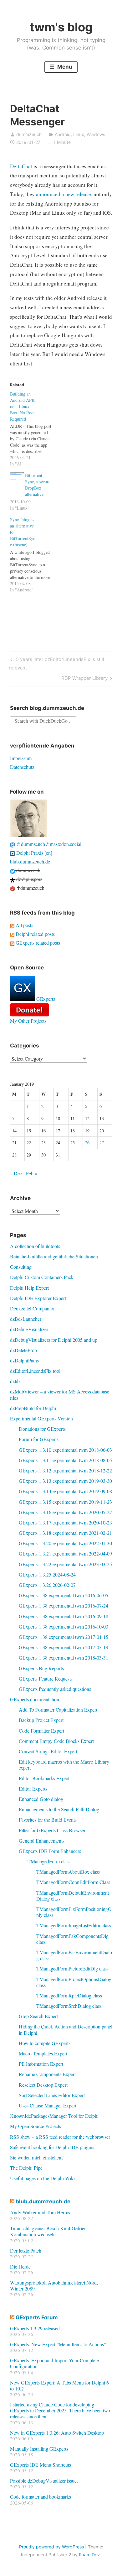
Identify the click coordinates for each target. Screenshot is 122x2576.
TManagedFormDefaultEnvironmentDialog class (73, 1896)
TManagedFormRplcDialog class (69, 1995)
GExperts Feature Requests (46, 1679)
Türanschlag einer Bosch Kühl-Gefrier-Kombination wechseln (48, 2231)
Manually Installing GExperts (39, 2449)
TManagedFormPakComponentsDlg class (72, 1939)
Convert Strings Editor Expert (48, 1751)
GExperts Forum (37, 2317)
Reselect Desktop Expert (43, 2085)
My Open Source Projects (36, 2126)
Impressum (21, 758)
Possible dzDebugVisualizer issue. (44, 2481)
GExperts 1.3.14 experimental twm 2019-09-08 (65, 1491)
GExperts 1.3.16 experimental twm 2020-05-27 (65, 1512)
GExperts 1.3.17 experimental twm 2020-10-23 (65, 1522)
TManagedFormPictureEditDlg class (72, 1968)
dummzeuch (29, 134)
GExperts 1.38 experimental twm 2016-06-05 (64, 1595)
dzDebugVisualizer (29, 1329)
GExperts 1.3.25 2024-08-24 (47, 1574)
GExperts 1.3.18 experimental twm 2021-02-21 (65, 1533)
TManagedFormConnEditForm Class (73, 1882)
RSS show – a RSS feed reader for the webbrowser (60, 2137)
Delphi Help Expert (29, 1288)
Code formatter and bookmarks (41, 2497)
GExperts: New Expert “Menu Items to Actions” (58, 2344)
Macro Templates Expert (43, 2053)
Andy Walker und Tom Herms (40, 2212)
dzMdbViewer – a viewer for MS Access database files (60, 1394)
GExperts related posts (37, 943)
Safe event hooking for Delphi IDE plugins (52, 2147)
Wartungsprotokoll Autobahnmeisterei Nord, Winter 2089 (54, 2285)
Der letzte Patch (26, 2251)
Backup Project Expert (41, 1720)
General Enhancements (42, 1841)
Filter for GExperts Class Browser (52, 1830)
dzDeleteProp (23, 1350)
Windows (96, 134)
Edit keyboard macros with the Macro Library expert (64, 1765)
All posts (24, 925)
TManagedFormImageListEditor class (74, 1925)
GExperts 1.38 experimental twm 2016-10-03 (64, 1626)
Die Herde (20, 2266)
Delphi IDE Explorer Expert (38, 1298)
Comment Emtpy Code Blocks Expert (56, 1741)
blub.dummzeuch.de (30, 861)
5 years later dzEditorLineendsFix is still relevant (56, 663)
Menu (64, 67)
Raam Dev (89, 2555)
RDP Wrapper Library (84, 679)
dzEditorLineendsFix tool (35, 1371)
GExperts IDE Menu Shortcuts (41, 2465)
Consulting (21, 1267)
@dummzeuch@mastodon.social (48, 844)
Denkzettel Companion (33, 1308)
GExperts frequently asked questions (55, 1689)
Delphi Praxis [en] (34, 853)
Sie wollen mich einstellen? (37, 2157)
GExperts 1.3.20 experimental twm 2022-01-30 (65, 1543)
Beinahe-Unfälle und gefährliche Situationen (54, 1256)
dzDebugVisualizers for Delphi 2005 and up (54, 1340)
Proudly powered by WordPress (51, 2547)
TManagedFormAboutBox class (68, 1872)
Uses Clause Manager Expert (48, 2105)
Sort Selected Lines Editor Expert (52, 2095)
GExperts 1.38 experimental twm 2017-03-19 (64, 1647)
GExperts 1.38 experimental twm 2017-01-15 (64, 1637)
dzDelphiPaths (24, 1360)
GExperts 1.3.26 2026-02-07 (47, 1585)
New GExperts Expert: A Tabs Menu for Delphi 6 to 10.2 (59, 2385)
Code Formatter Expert (41, 1731)
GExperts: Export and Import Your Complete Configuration (54, 2363)
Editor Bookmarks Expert (44, 1778)
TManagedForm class (49, 1861)
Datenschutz (22, 767)
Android (63, 134)
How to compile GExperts (45, 2043)
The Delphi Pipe (26, 2168)
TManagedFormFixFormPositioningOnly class (74, 1912)
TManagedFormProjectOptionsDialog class (74, 1982)
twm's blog (61, 27)
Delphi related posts (35, 934)
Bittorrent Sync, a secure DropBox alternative (38, 485)
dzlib (15, 1381)
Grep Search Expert (38, 2016)
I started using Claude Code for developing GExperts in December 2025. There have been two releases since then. (60, 2410)
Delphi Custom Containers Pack (42, 1277)
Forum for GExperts (39, 1439)
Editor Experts (33, 1789)
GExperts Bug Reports (41, 1668)
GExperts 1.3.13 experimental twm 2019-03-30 (65, 1481)
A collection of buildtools (35, 1246)
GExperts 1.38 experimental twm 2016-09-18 (64, 1616)
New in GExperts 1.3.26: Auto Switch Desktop (57, 2433)
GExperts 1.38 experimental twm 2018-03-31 (64, 1658)
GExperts (45, 999)
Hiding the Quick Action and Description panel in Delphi (66, 2029)
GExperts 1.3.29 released (35, 2328)
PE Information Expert (41, 2064)
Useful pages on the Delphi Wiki (42, 2178)
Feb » (32, 1173)
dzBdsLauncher (26, 1319)
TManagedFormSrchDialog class (69, 2006)
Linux (79, 134)
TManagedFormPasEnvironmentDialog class (74, 1955)
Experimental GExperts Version (41, 1418)
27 (102, 1143)
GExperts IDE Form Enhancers (50, 1851)
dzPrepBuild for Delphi (33, 1408)
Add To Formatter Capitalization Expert (58, 1710)
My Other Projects (28, 1021)
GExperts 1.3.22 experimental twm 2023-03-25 (65, 1564)
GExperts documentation (35, 1699)
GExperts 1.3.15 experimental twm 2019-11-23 (65, 1502)
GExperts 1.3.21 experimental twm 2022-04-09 (65, 1553)
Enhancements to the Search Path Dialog (59, 1809)
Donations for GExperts (42, 1429)
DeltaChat (21, 166)
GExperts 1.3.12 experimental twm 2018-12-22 (65, 1470)
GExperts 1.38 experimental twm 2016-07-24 (64, 1605)
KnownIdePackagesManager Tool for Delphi (54, 2116)
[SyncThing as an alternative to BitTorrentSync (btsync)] (34, 555)
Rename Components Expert (47, 2074)
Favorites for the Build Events (48, 1820)
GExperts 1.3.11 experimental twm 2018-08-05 (65, 1460)
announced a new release (64, 194)
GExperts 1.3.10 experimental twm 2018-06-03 (65, 1450)
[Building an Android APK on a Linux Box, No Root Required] (34, 429)
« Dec (16, 1173)
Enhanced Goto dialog (41, 1799)
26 (87, 1143)
